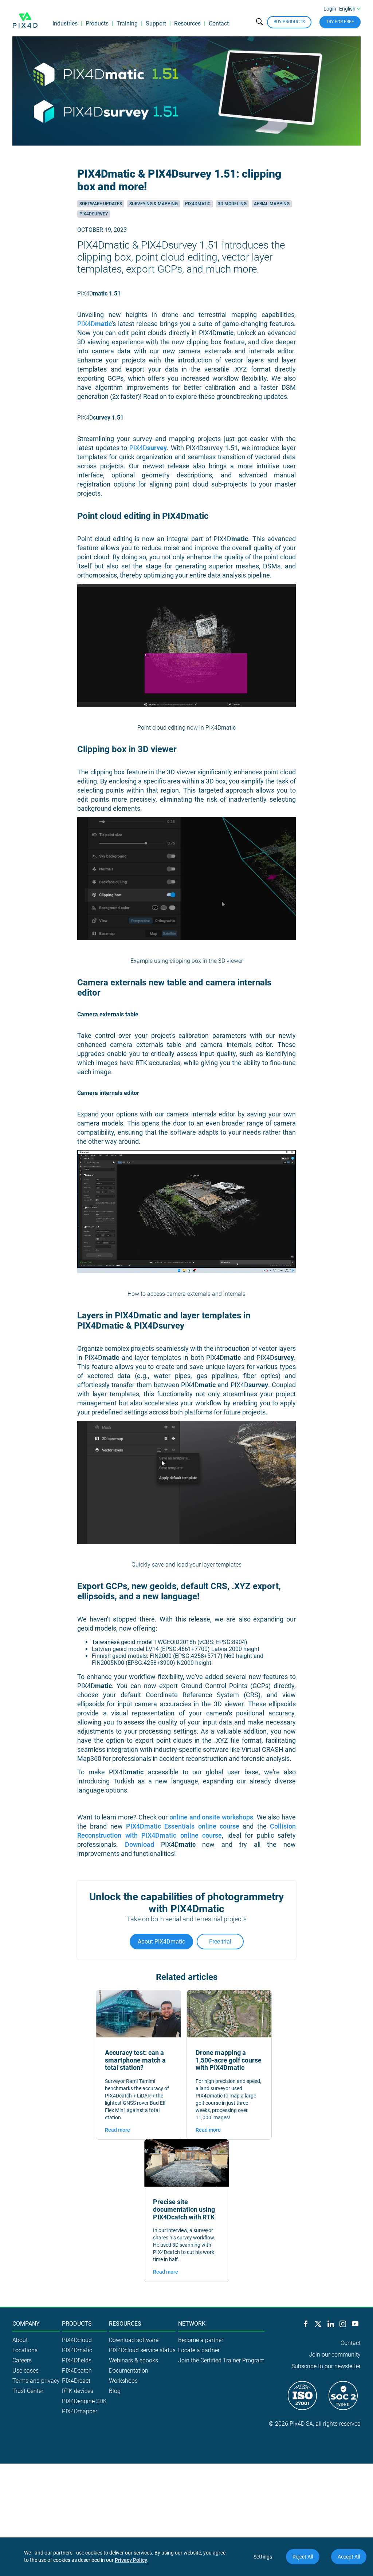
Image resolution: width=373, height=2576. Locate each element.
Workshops (123, 2381)
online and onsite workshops (211, 1817)
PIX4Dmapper (80, 2411)
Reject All (303, 2557)
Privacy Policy (131, 2560)
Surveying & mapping (154, 204)
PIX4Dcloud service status (142, 2350)
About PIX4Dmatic (161, 1942)
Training (127, 23)
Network (192, 2324)
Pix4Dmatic (198, 204)
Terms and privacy (36, 2381)
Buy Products (289, 22)
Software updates (101, 204)
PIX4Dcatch (77, 2371)
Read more (117, 2130)
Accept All (349, 2557)
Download (140, 1844)
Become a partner (201, 2340)
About (20, 2340)
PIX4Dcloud (77, 2340)
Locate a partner (199, 2350)
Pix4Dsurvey (94, 214)
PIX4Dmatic (77, 2350)
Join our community (335, 2355)
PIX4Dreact (76, 2381)
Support (156, 23)
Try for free (340, 22)
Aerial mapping (272, 204)
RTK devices (78, 2391)
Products (97, 23)
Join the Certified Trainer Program (221, 2360)
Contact (219, 23)
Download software (134, 2340)
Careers (22, 2360)
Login (330, 9)
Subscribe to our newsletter (326, 2366)
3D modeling (232, 204)
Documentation (129, 2371)
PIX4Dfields (77, 2360)
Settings (263, 2557)
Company (26, 2324)
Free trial (220, 1942)
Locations (25, 2350)
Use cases (25, 2371)
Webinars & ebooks (134, 2360)
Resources (187, 23)
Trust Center (28, 2391)
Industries (65, 23)
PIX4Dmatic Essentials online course (183, 1826)
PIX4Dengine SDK (84, 2401)
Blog (115, 2391)
